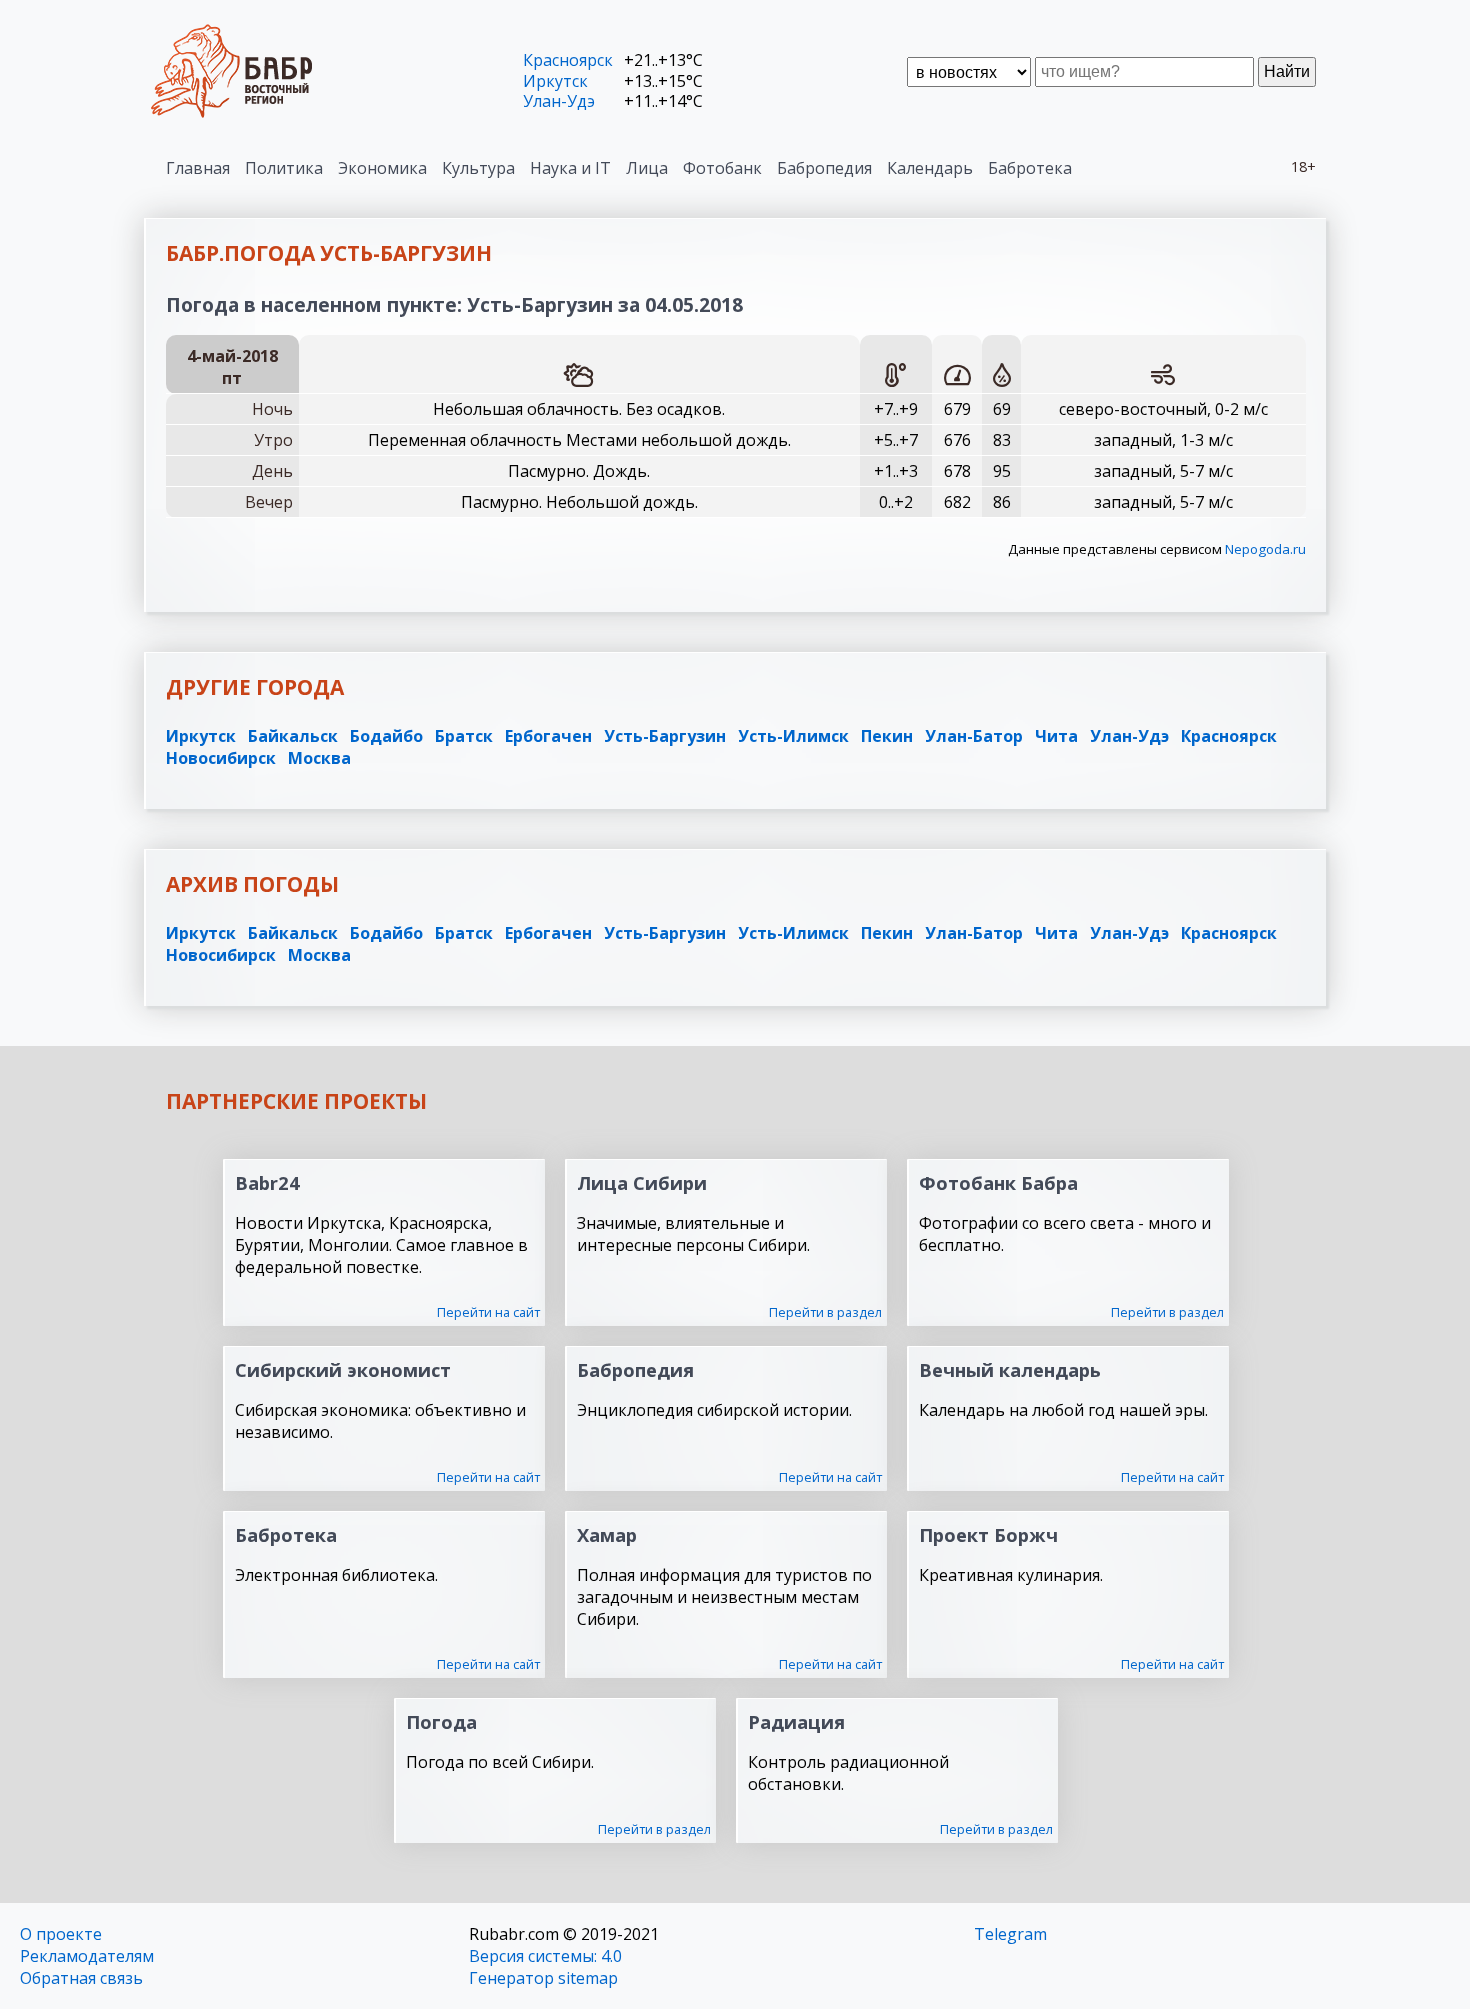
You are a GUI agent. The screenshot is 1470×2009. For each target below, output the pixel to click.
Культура (478, 168)
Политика (284, 168)
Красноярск (568, 60)
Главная (198, 168)
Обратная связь (81, 1978)
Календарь (930, 168)
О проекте (61, 1934)
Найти (1287, 71)
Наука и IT (570, 168)
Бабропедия (824, 168)
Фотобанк (722, 168)
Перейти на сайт (488, 1312)
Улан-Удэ (559, 101)
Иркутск (555, 81)
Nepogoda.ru (1265, 549)
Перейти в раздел (825, 1312)
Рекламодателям (87, 1956)
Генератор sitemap (543, 1978)
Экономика (382, 168)
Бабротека (1030, 168)
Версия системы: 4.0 (545, 1956)
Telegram (1010, 1934)
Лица (647, 168)
